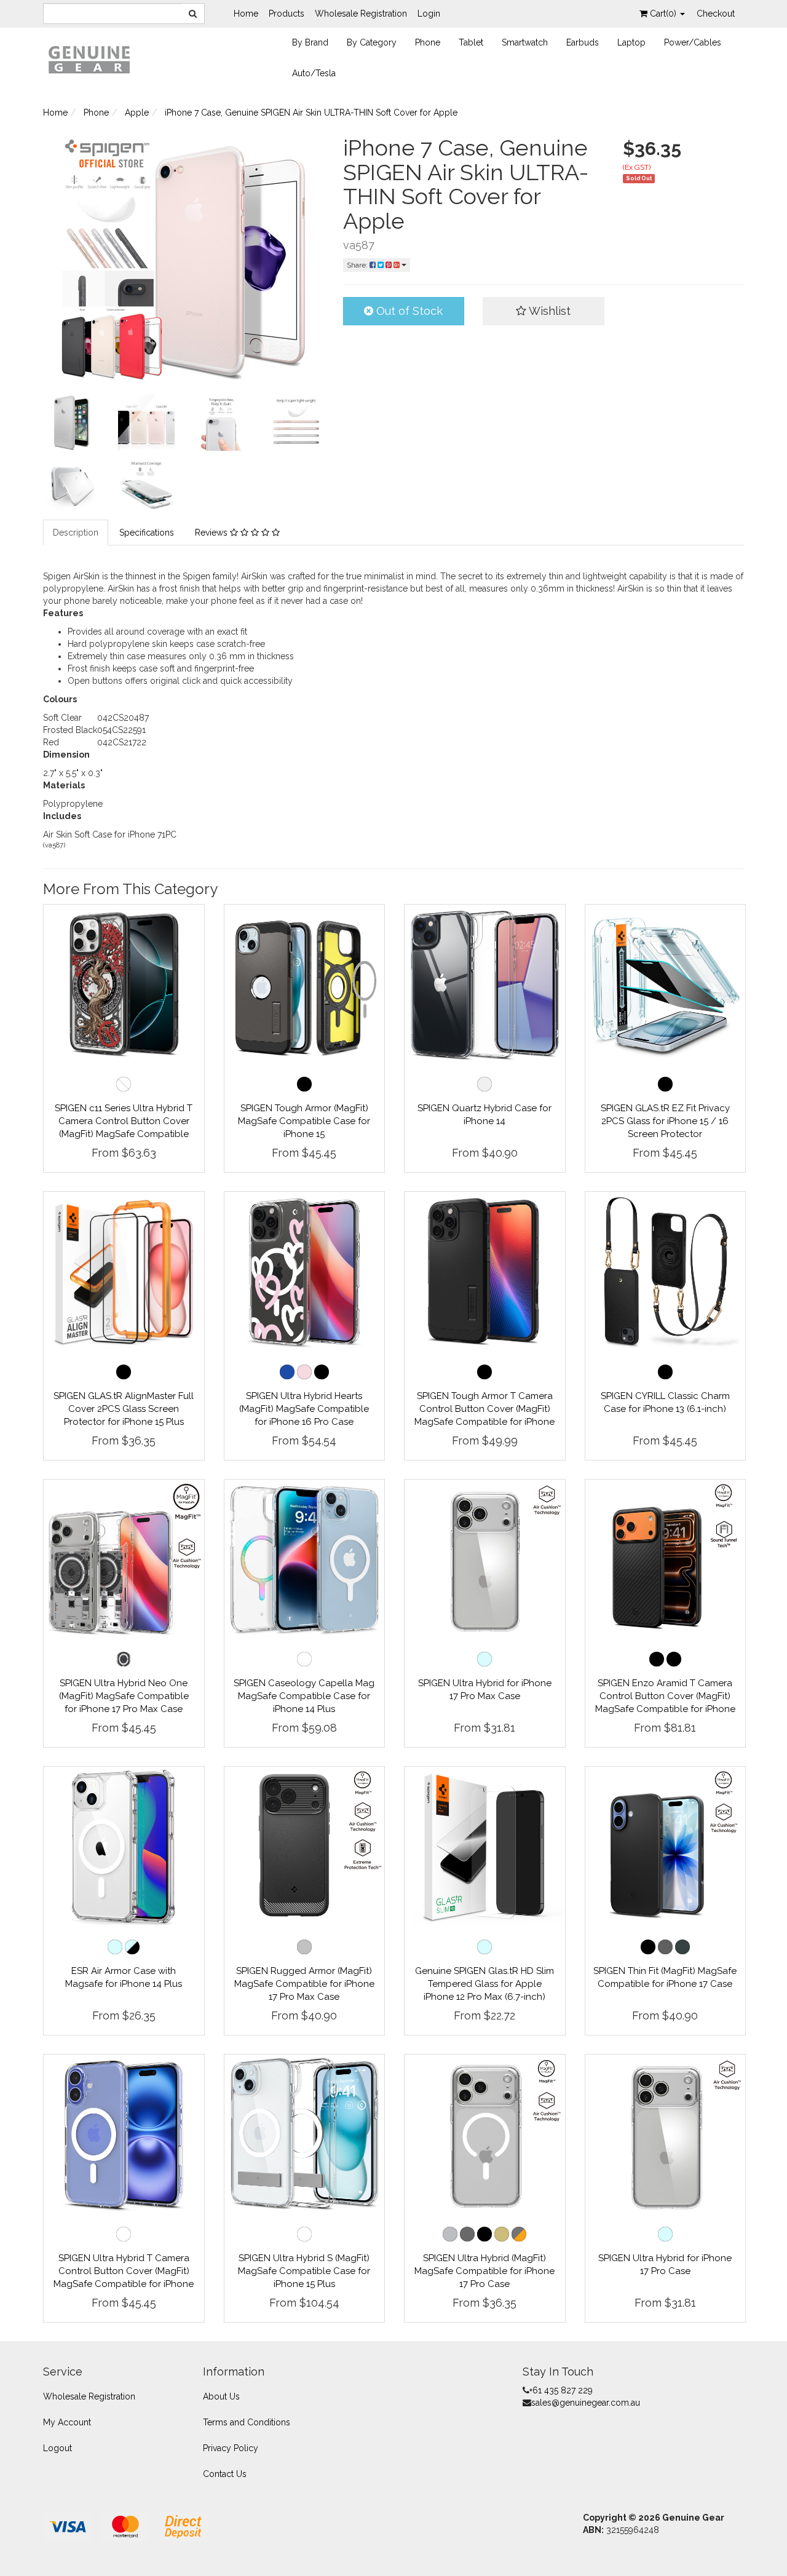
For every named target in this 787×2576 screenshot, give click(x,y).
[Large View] (71, 422)
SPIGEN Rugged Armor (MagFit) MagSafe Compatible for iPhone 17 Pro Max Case (304, 1984)
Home (246, 14)
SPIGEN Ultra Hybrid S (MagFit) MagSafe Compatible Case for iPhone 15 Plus (304, 2271)
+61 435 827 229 (561, 2390)
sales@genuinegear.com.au (586, 2403)
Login (429, 14)
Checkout (716, 14)
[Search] (193, 14)
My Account (67, 2422)
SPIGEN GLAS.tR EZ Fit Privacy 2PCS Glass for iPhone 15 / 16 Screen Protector (665, 1121)
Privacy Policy (231, 2448)
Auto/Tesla (314, 73)
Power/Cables (693, 42)
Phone (428, 42)
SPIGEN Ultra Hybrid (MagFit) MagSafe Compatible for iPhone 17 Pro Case (484, 2271)
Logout (57, 2448)
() (664, 14)
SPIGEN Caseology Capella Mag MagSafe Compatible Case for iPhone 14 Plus (304, 1696)
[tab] (76, 533)
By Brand (310, 42)
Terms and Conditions (247, 2422)
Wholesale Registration (361, 14)
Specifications (147, 533)
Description (76, 533)
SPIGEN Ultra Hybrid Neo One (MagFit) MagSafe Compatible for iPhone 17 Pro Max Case (124, 1696)
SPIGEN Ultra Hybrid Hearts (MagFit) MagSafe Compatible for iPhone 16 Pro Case (304, 1409)
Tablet (471, 42)
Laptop (631, 42)
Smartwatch (525, 42)
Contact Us (225, 2474)
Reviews (212, 533)
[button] (544, 311)
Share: (358, 265)
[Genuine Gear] (89, 59)
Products (287, 14)
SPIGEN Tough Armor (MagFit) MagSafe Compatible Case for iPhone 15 (304, 1121)
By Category (372, 42)
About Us (221, 2396)
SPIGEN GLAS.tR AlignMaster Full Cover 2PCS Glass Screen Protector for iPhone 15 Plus (124, 1409)
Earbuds (583, 42)
